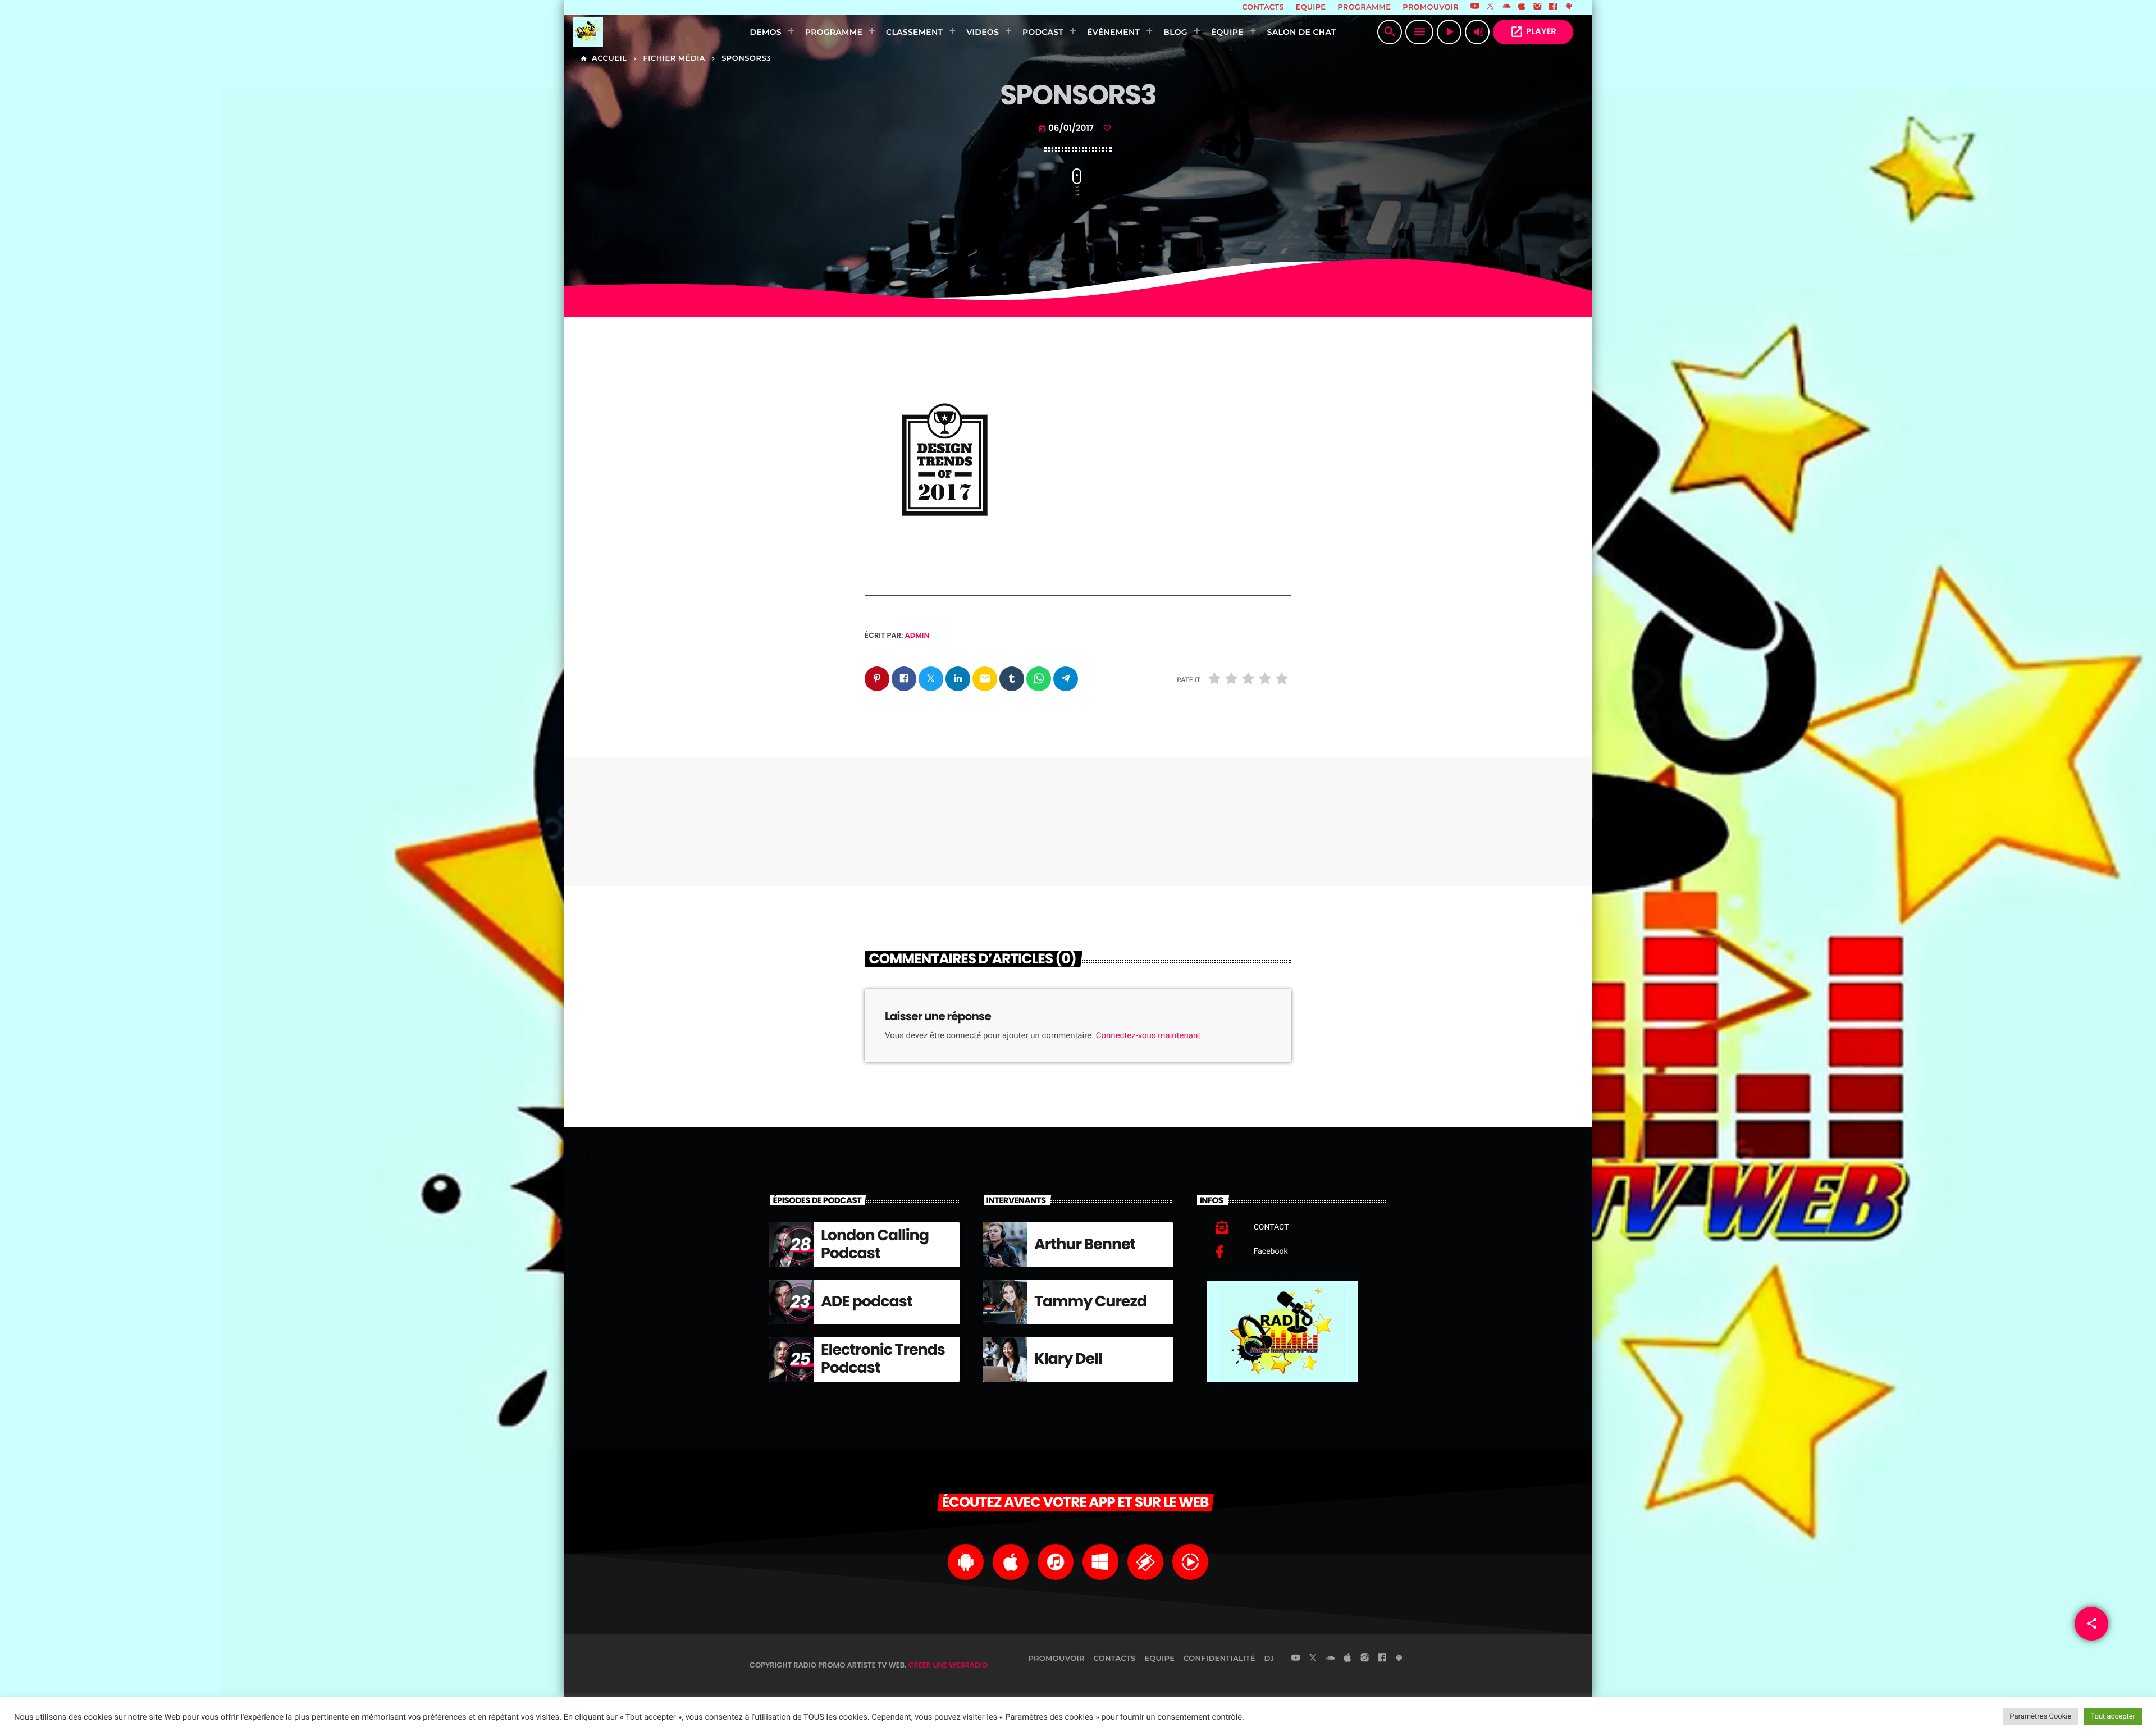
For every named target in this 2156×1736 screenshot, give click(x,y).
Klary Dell (1068, 1359)
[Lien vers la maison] (644, 32)
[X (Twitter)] (1491, 7)
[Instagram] (1537, 7)
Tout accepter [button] (2113, 1717)
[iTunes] (1522, 7)
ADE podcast (867, 1302)
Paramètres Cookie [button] (2040, 1717)
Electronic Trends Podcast (883, 1359)
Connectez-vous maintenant (1148, 1035)
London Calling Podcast (875, 1244)
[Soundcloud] (1506, 7)
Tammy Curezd (1090, 1302)
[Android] (1569, 7)
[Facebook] (1553, 7)
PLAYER (1533, 32)
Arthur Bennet (1085, 1244)
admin (917, 635)
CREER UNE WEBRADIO (948, 1665)
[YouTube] (1475, 7)
